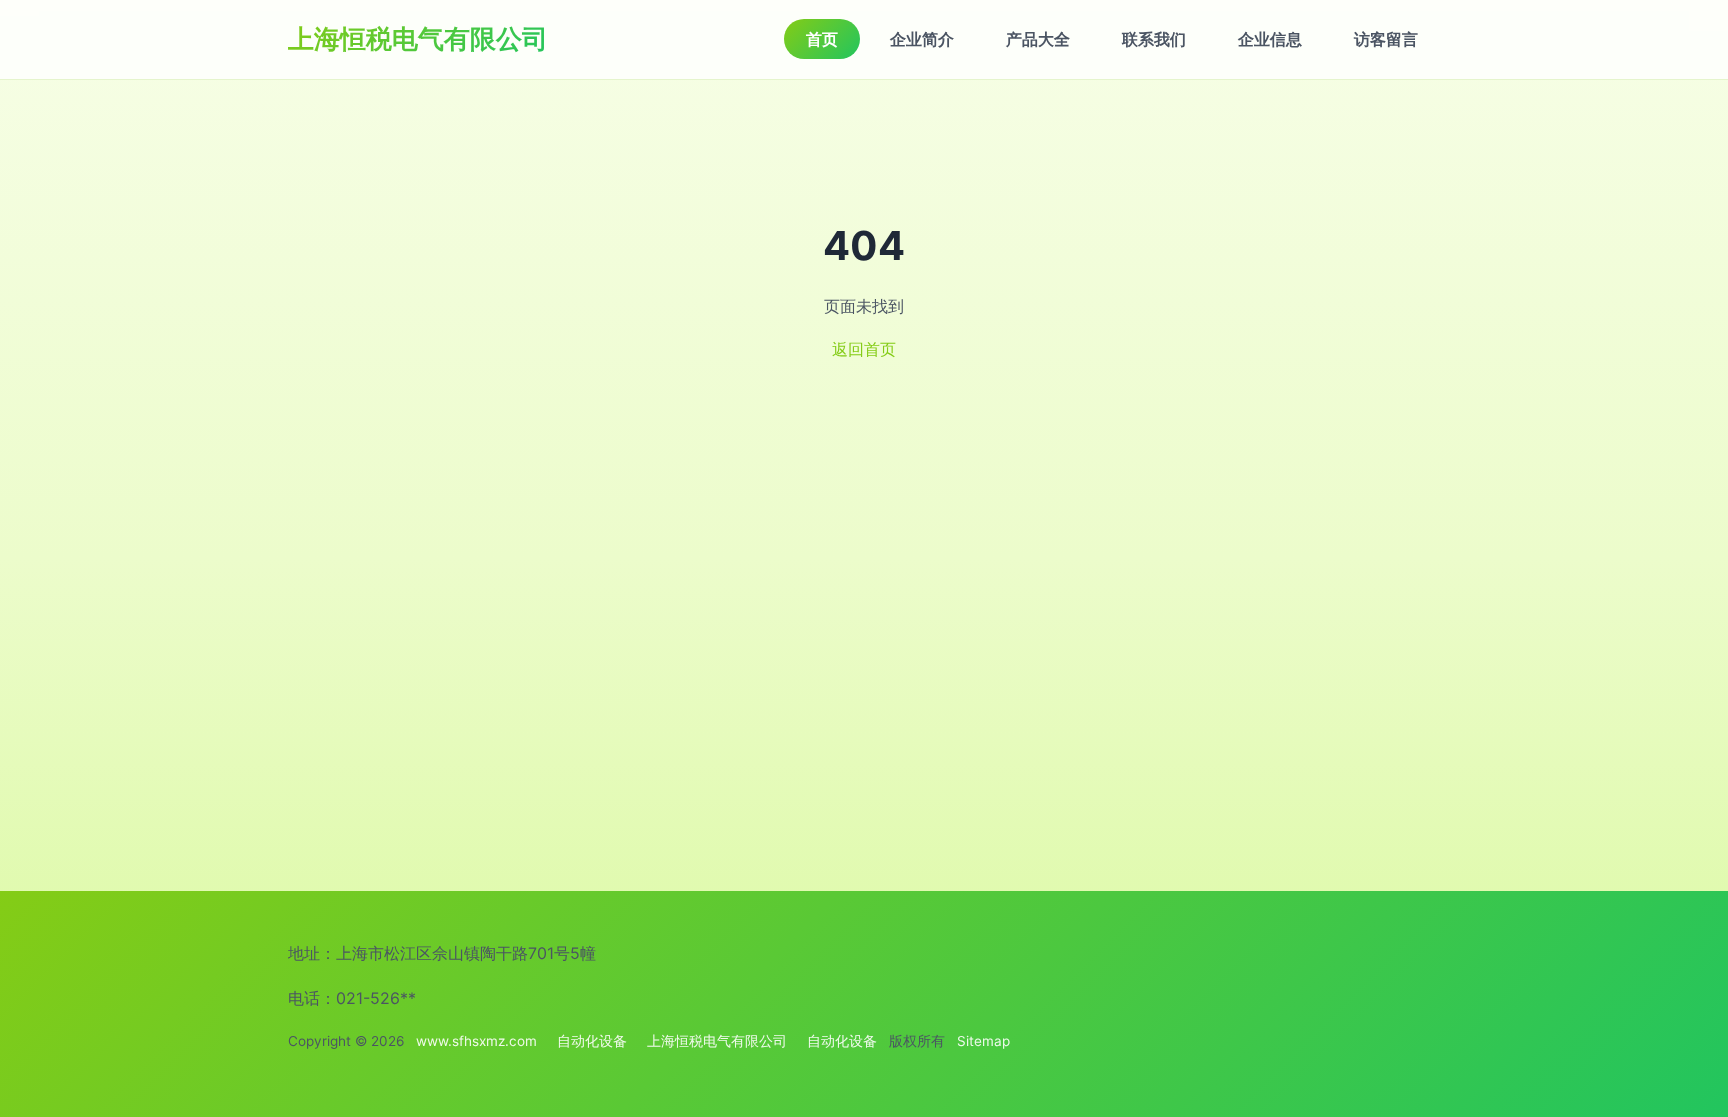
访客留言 (1386, 39)
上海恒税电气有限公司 (418, 38)
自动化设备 (592, 1041)
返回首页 (864, 349)
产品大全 (1038, 39)
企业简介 (922, 39)
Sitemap (983, 1041)
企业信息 (1270, 39)
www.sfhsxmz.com (476, 1041)
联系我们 (1154, 39)
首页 (822, 39)
